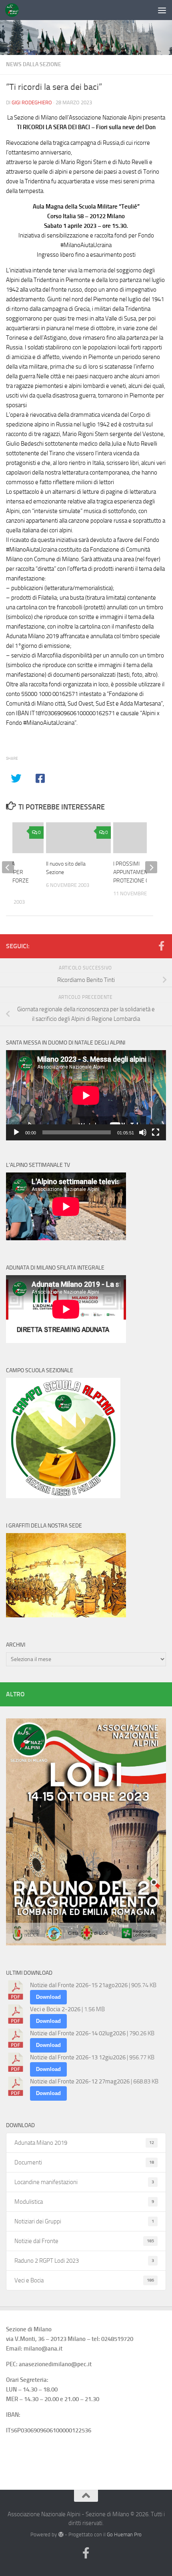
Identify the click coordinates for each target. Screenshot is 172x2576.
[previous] (8, 867)
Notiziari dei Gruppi (84, 2221)
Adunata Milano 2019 (84, 2143)
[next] (151, 867)
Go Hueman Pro (124, 2534)
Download (48, 1997)
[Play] (16, 1132)
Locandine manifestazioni (84, 2182)
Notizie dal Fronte (84, 2241)
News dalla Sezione (34, 64)
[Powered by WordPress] (61, 2534)
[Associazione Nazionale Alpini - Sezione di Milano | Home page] (14, 10)
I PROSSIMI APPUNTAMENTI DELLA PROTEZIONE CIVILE (141, 872)
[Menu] (162, 10)
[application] (86, 1095)
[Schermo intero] (156, 1132)
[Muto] (143, 1132)
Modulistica (84, 2202)
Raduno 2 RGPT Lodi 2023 (84, 2261)
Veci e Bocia (84, 2280)
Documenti (84, 2162)
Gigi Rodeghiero (32, 102)
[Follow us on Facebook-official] (161, 946)
